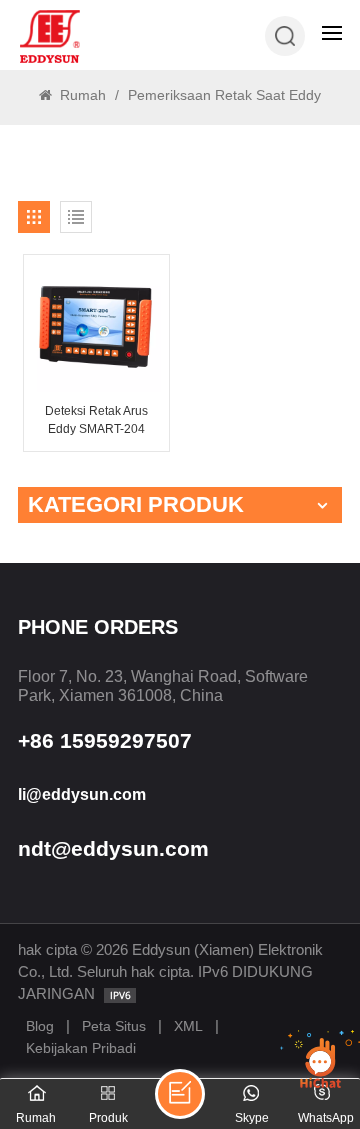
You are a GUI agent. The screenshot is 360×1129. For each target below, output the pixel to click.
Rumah (81, 95)
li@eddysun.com (82, 794)
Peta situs (114, 1026)
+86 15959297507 (105, 740)
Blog (40, 1026)
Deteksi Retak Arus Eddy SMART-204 (96, 420)
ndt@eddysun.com (113, 848)
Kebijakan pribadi (81, 1048)
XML (188, 1026)
